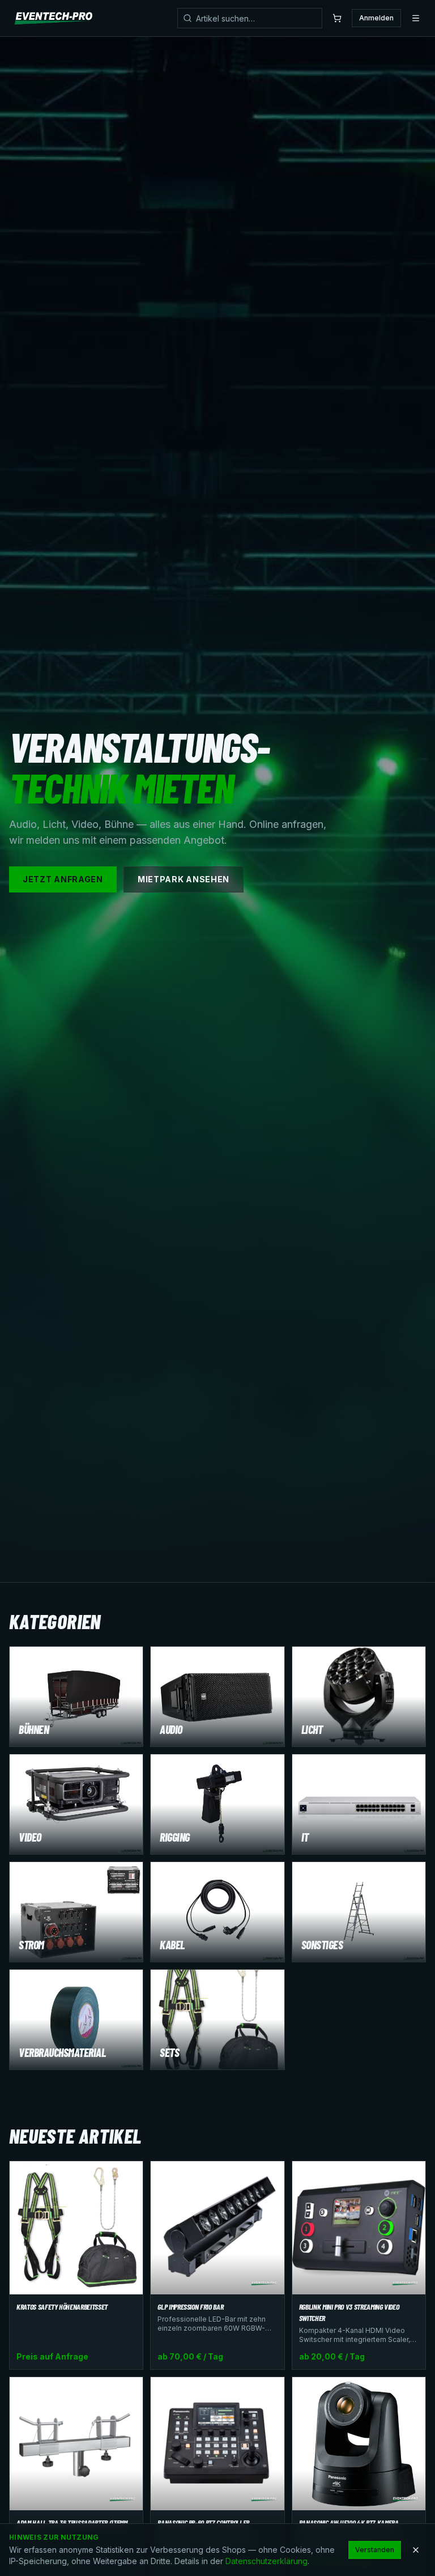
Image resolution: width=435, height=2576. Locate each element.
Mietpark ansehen (184, 879)
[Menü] (416, 18)
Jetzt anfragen (63, 879)
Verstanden (375, 2550)
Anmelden (376, 18)
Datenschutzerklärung (266, 2561)
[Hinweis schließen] (416, 2550)
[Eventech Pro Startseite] (54, 18)
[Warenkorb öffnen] (337, 18)
